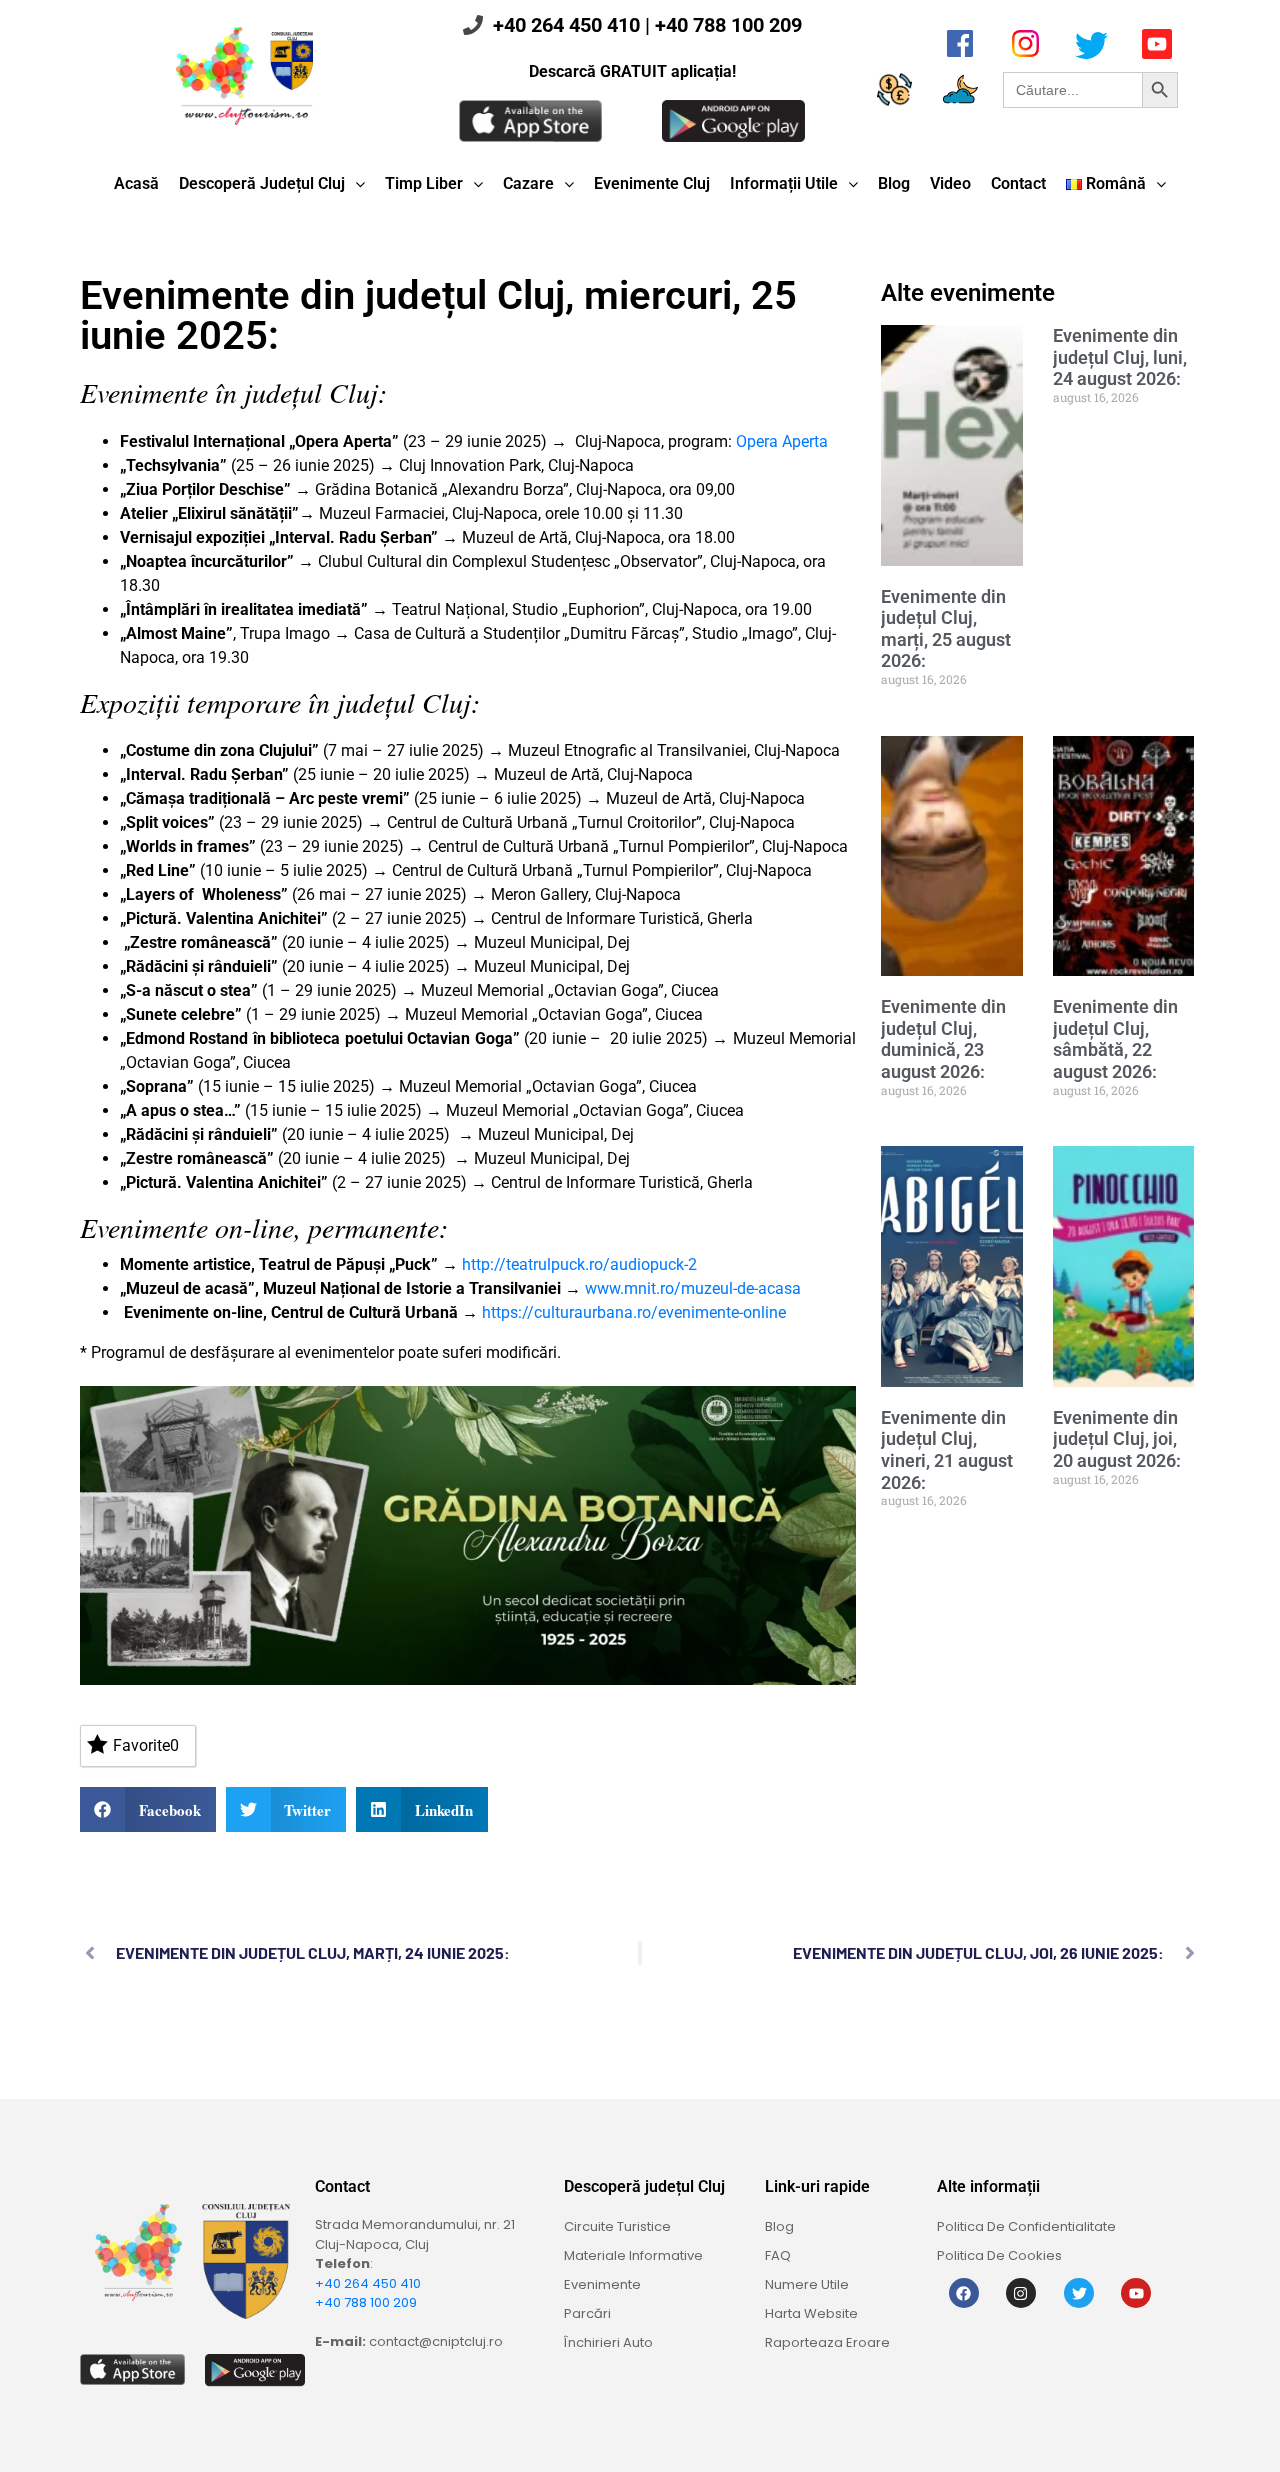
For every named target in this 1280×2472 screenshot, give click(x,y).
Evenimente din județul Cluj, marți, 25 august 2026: (946, 629)
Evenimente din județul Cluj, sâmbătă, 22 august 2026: (1115, 1039)
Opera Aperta (782, 441)
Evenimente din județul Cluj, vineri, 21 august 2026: (947, 1450)
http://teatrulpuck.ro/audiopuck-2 (579, 1264)
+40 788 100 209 (728, 25)
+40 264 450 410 (566, 25)
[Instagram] (1021, 2293)
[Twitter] (1079, 2293)
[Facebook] (964, 2293)
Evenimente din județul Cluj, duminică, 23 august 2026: (943, 1039)
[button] (148, 1809)
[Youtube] (1136, 2293)
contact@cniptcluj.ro (436, 2341)
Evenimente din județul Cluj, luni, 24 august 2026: (1120, 357)
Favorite (146, 1745)
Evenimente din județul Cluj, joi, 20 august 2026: (1117, 1439)
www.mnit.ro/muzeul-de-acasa (693, 1288)
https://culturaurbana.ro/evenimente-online (634, 1312)
